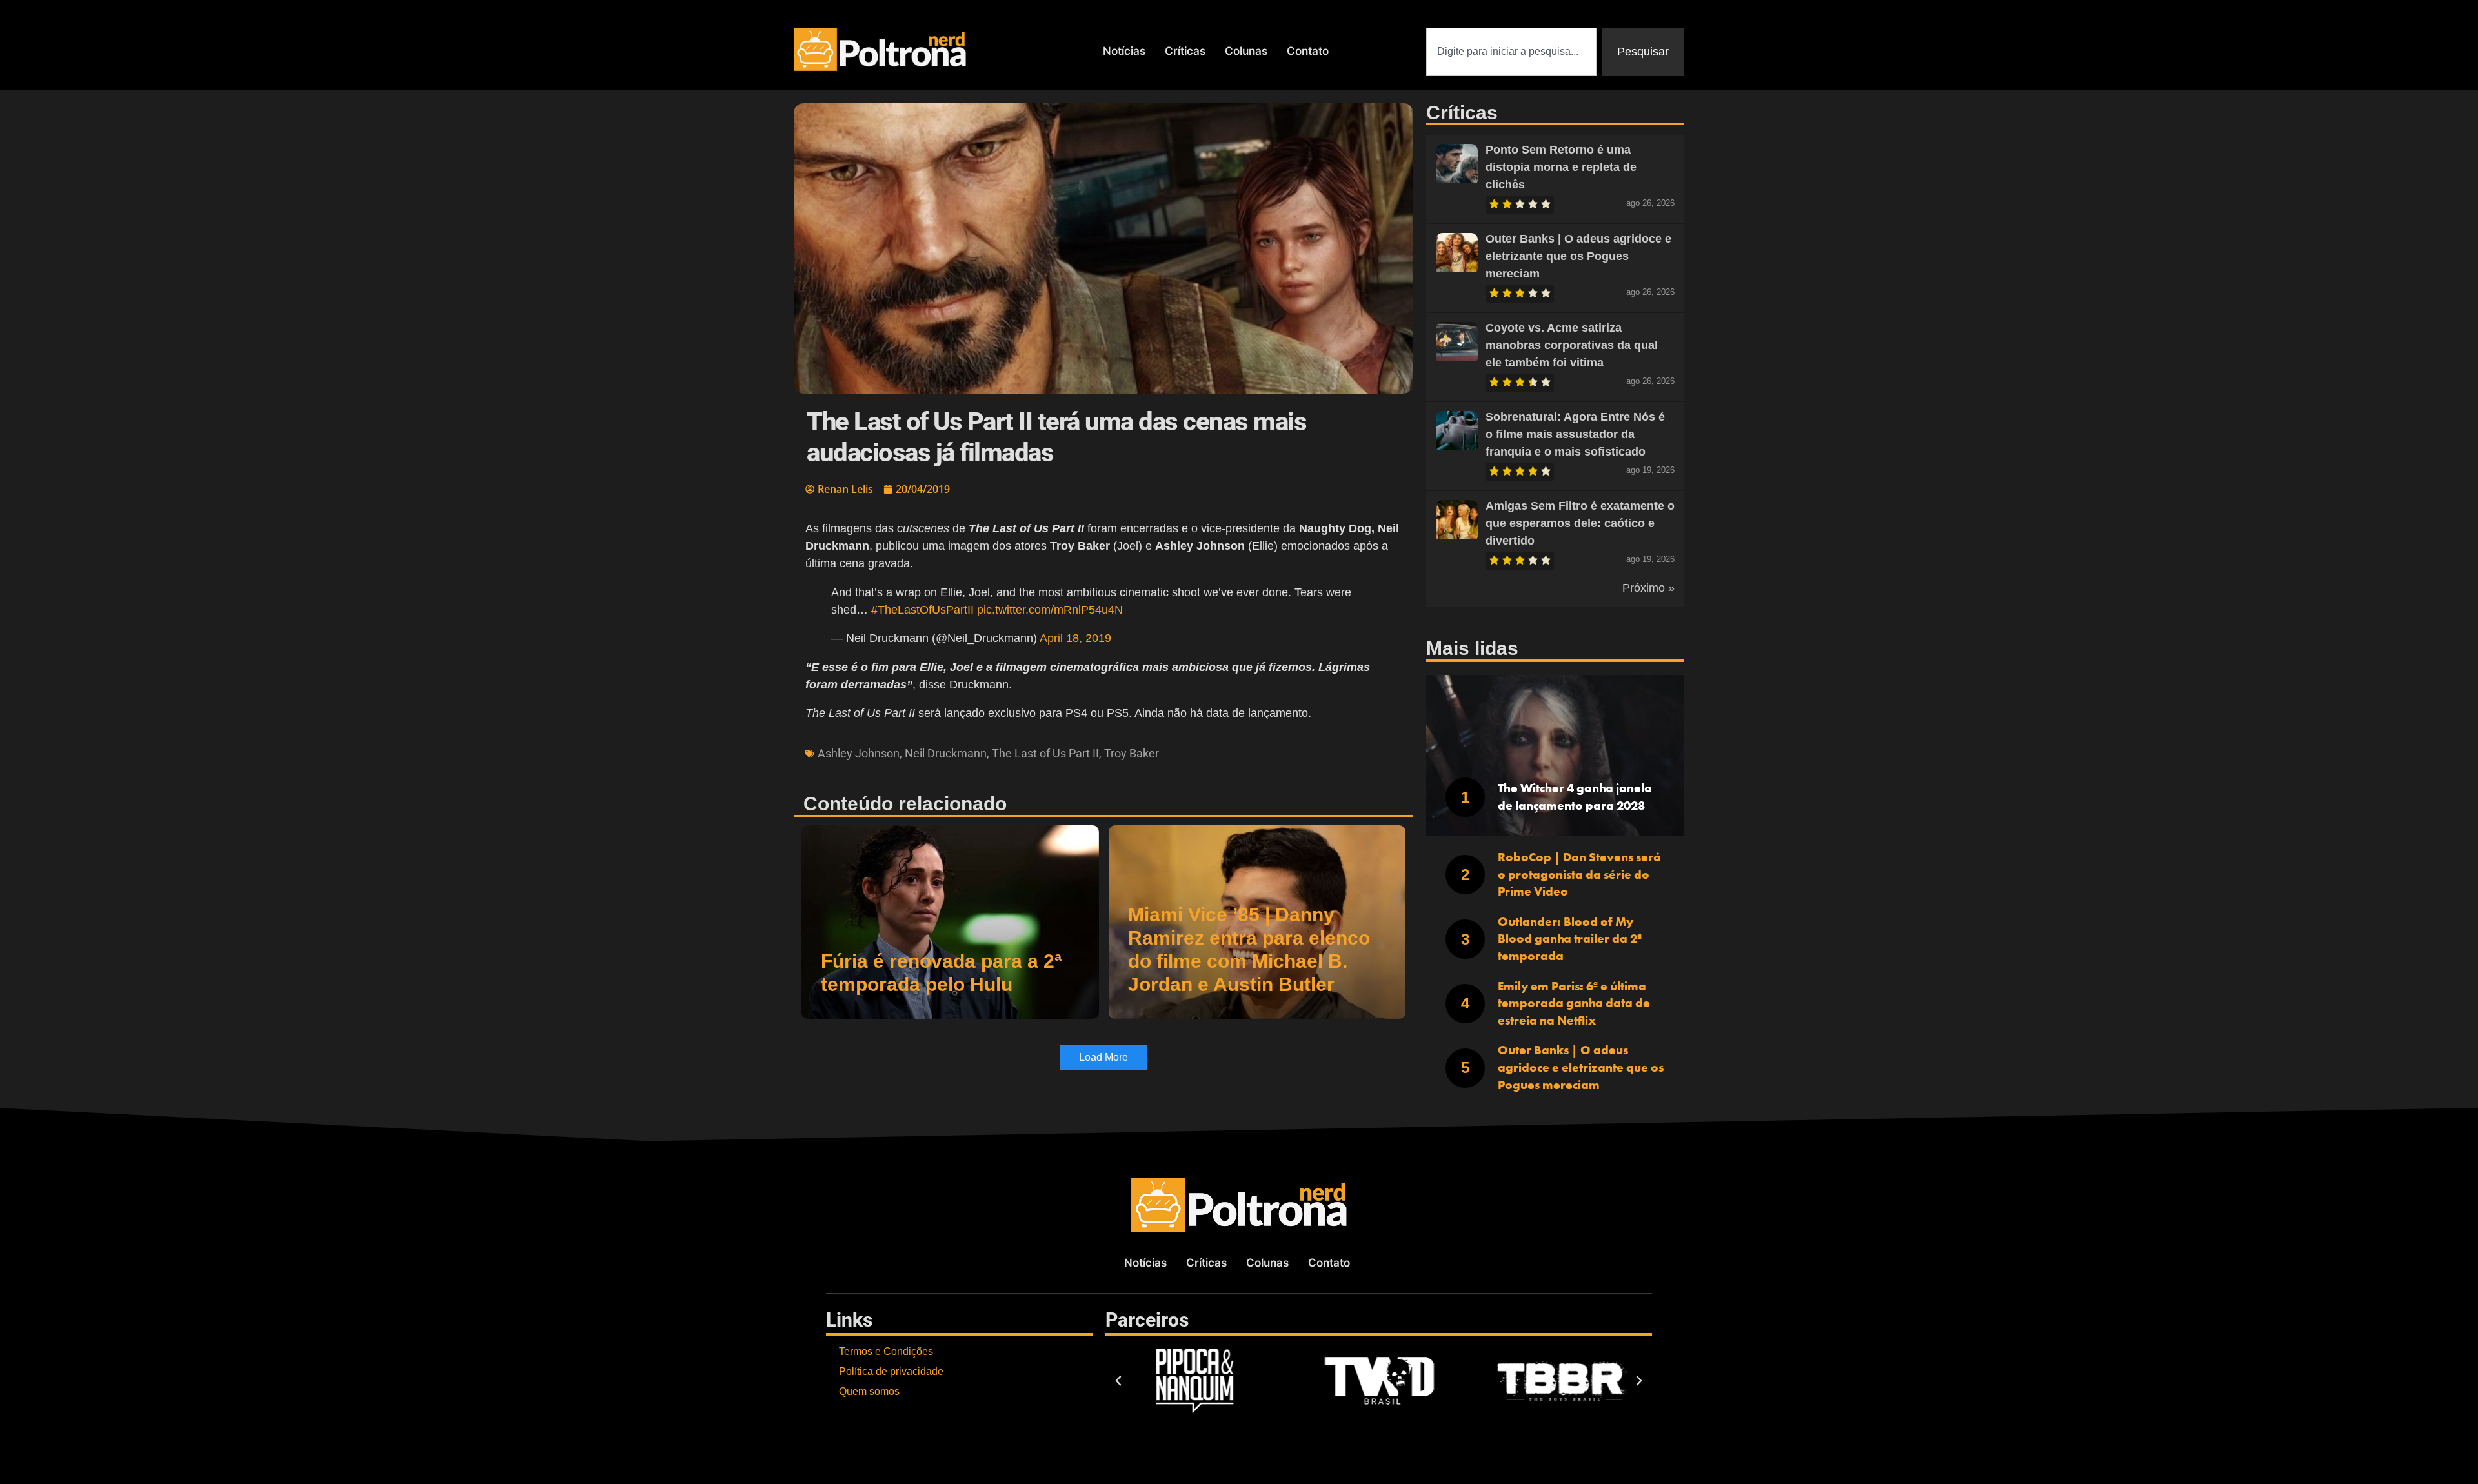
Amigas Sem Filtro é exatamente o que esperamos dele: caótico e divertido (1580, 523)
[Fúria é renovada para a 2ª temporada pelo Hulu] (950, 922)
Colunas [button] (1246, 51)
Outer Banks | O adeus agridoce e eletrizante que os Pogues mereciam (1578, 256)
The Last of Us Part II (1045, 753)
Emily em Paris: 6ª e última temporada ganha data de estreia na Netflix (1574, 1003)
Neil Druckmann (946, 753)
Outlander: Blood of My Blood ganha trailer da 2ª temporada (1570, 939)
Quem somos (869, 1391)
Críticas (1185, 51)
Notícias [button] (1124, 51)
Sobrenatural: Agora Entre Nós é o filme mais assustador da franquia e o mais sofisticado (1575, 434)
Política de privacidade (891, 1371)
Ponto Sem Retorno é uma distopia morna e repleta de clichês (1561, 167)
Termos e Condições (886, 1351)
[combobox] (1511, 52)
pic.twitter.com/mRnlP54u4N (1050, 610)
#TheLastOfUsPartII (922, 610)
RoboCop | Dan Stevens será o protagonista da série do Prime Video (1579, 874)
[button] (1118, 1381)
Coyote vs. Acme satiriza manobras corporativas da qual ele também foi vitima (1572, 345)
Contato (1308, 51)
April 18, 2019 (1075, 638)
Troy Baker (1132, 753)
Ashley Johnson (859, 753)
